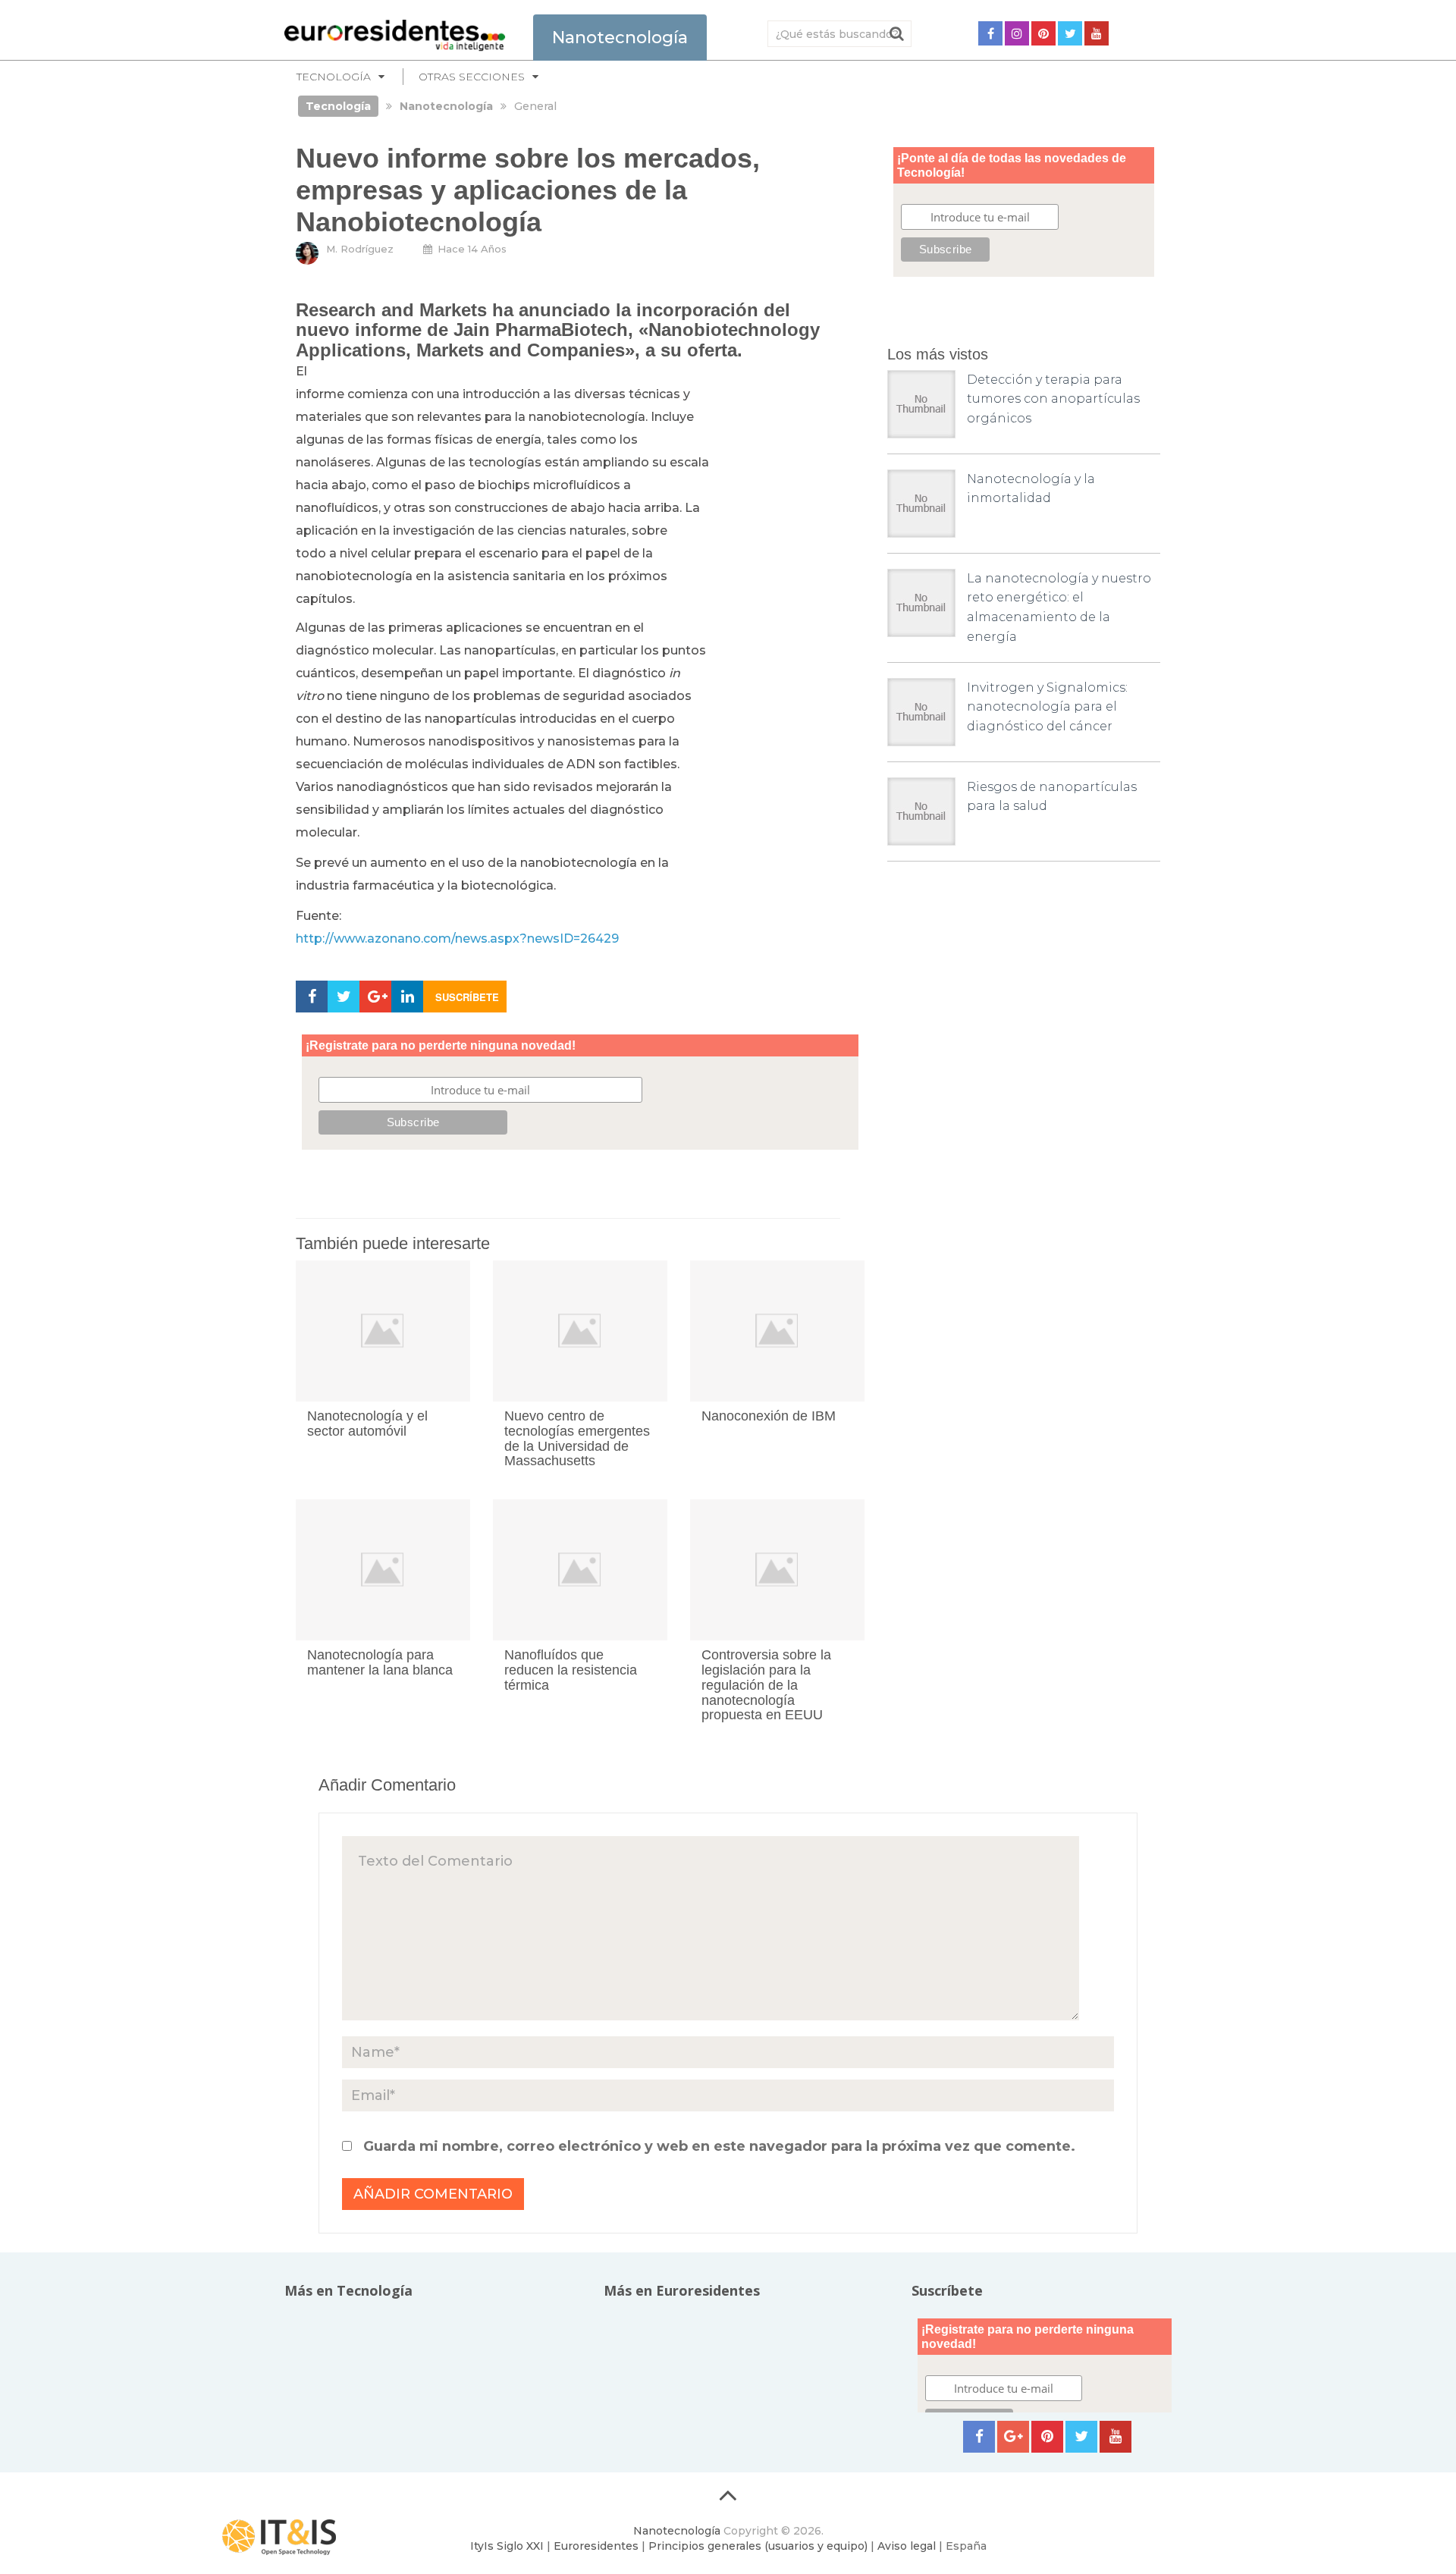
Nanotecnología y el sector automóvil (367, 1424)
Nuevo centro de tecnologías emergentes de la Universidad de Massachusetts (577, 1438)
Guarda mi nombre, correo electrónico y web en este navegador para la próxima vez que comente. (719, 2146)
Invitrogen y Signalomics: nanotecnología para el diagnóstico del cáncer (1047, 707)
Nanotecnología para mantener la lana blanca (380, 1662)
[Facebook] (990, 33)
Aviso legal (907, 2546)
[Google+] (1013, 2437)
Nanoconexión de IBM (769, 1416)
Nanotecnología (677, 2531)
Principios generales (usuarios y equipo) (758, 2546)
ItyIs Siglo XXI (507, 2546)
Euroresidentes (596, 2546)
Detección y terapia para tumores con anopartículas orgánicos (1053, 399)
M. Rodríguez (360, 249)
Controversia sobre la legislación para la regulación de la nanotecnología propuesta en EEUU (766, 1685)
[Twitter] (1070, 33)
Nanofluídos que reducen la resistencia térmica (571, 1670)
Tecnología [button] (334, 77)
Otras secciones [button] (472, 77)
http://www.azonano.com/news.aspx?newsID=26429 (457, 939)
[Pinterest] (1043, 33)
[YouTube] (1097, 33)
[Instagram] (1017, 33)
